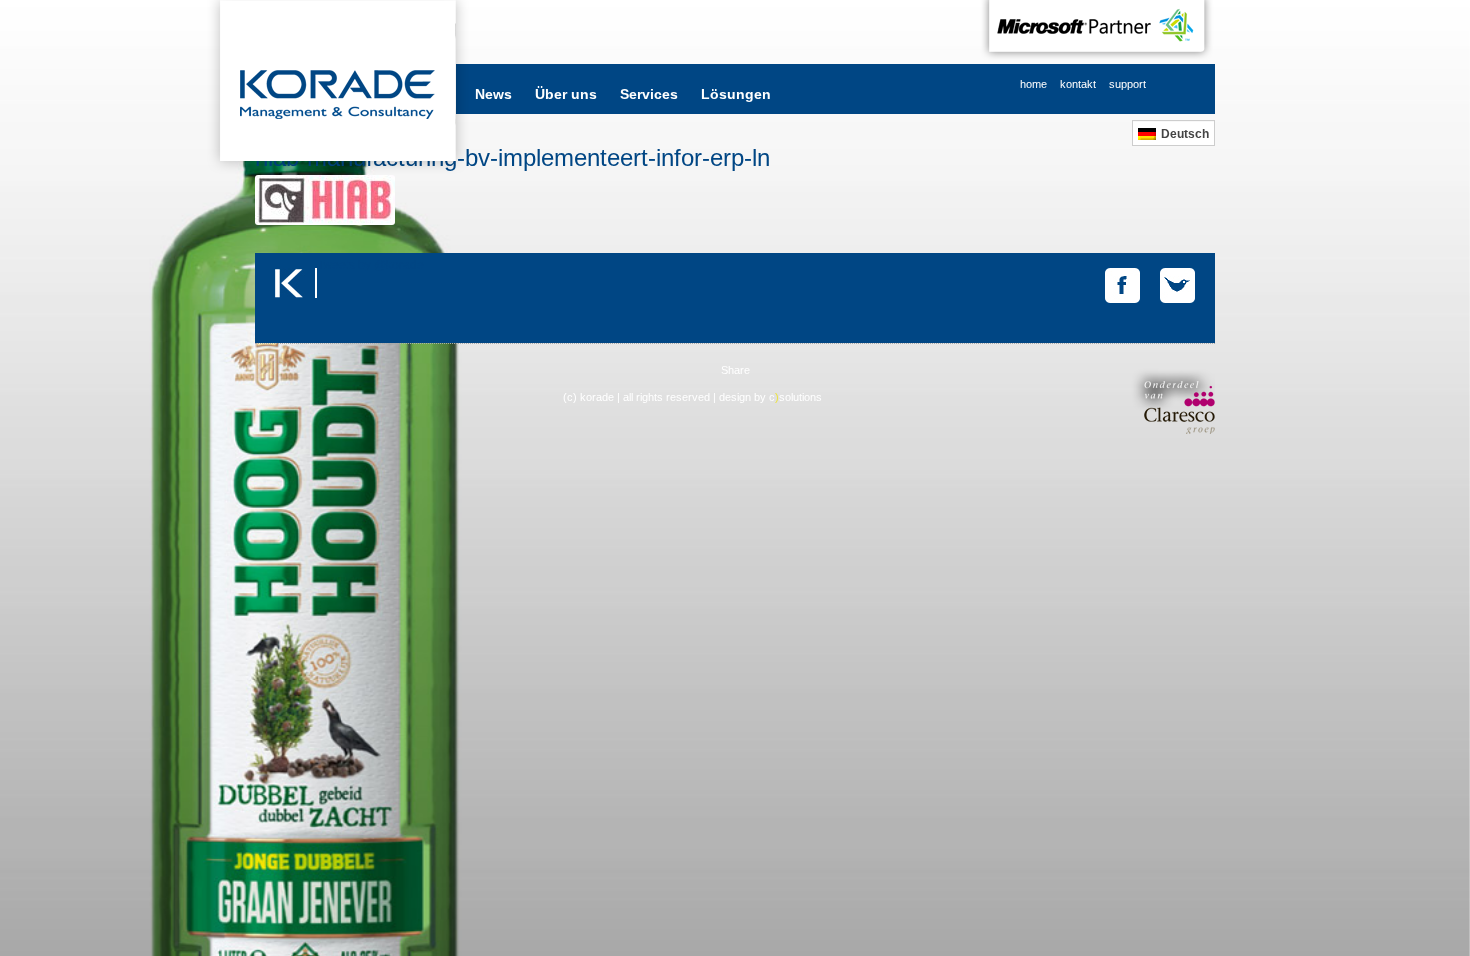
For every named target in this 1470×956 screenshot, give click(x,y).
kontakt (1078, 84)
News (493, 94)
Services (649, 94)
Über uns (566, 94)
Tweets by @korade (370, 265)
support (1127, 84)
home (1033, 84)
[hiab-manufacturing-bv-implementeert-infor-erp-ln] (325, 221)
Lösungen (736, 94)
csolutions (795, 397)
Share (735, 370)
